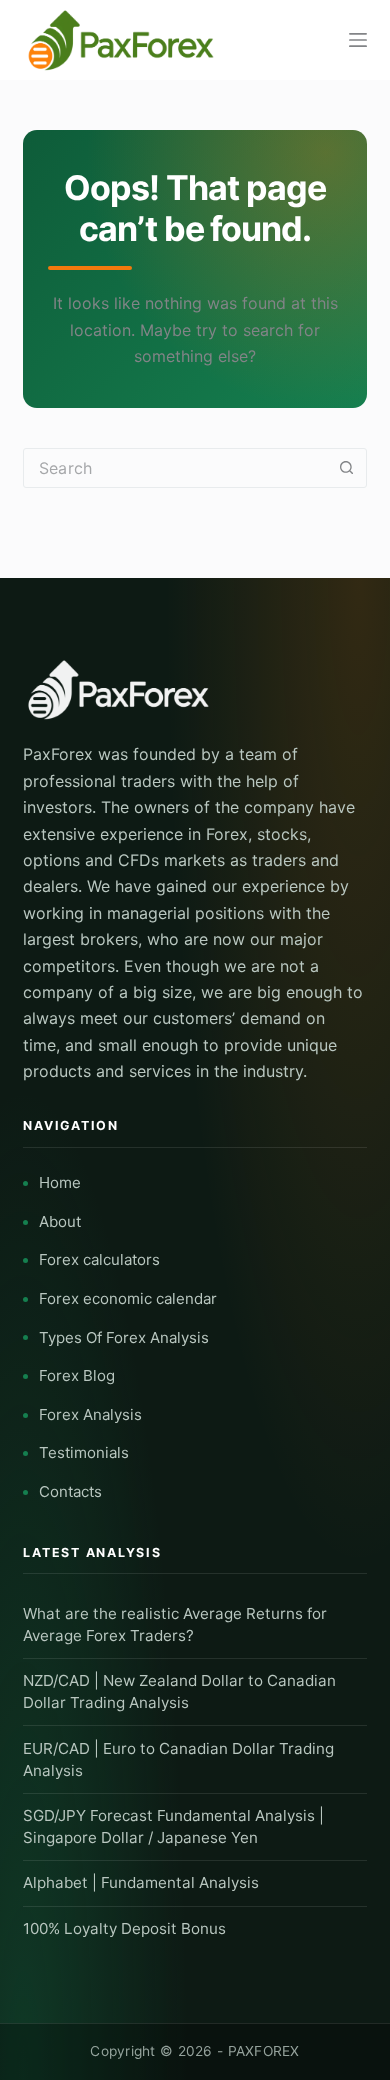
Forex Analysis (90, 1414)
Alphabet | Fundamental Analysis (141, 1882)
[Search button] (347, 468)
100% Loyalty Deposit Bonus (124, 1928)
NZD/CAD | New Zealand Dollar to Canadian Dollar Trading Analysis (179, 1691)
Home (60, 1182)
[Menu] (358, 40)
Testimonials (84, 1452)
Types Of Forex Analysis (124, 1337)
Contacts (70, 1491)
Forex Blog (77, 1375)
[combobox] (175, 468)
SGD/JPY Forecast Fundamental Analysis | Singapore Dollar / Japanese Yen (173, 1826)
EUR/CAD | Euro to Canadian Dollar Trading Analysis (178, 1759)
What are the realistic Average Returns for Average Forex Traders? (175, 1624)
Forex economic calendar (128, 1298)
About (60, 1221)
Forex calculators (99, 1259)
